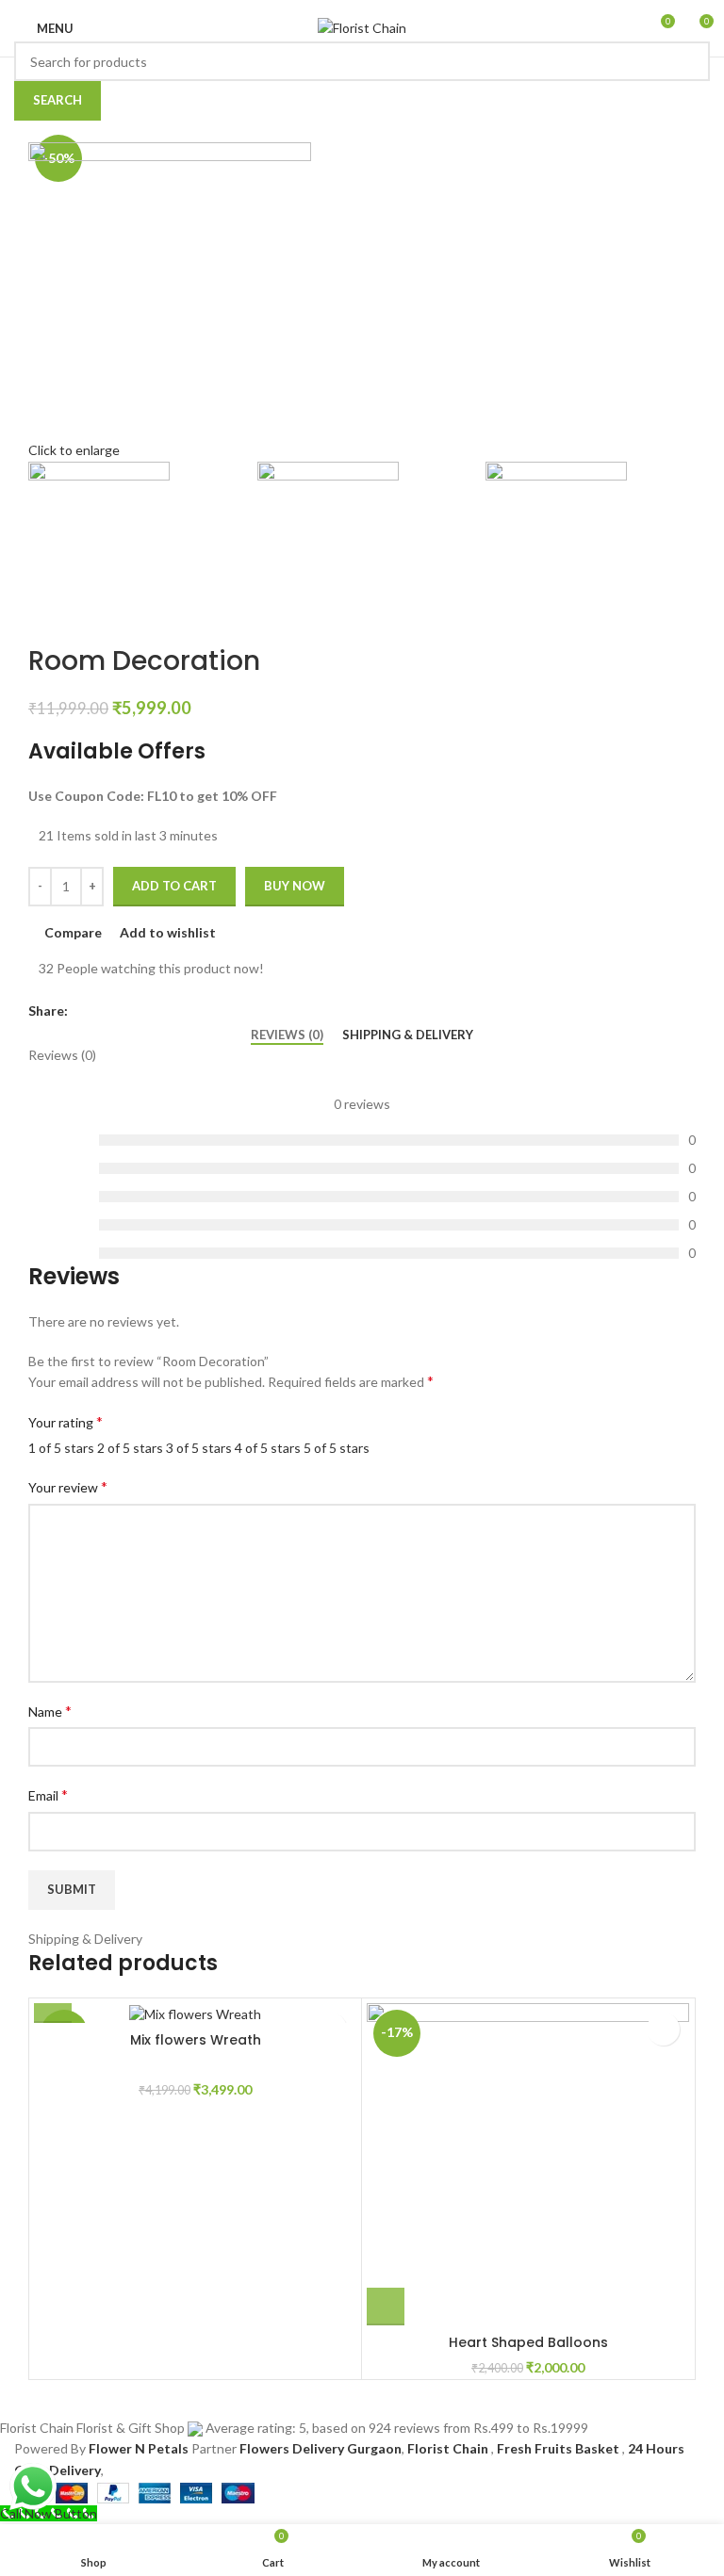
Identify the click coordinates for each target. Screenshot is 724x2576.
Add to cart (174, 886)
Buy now (295, 886)
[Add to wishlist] (663, 2029)
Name (50, 1711)
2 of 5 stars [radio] (130, 1448)
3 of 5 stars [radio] (199, 1448)
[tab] (287, 1035)
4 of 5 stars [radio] (268, 1448)
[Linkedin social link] (148, 1012)
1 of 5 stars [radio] (61, 1448)
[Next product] (75, 614)
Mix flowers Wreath (196, 2040)
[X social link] (105, 1012)
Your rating (66, 1421)
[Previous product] (38, 614)
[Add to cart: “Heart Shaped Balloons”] (386, 2307)
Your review (68, 1486)
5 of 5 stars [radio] (337, 1448)
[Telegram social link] (170, 1012)
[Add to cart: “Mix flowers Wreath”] (53, 2004)
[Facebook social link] (83, 1012)
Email (48, 1794)
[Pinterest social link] (127, 1012)
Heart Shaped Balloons (528, 2342)
